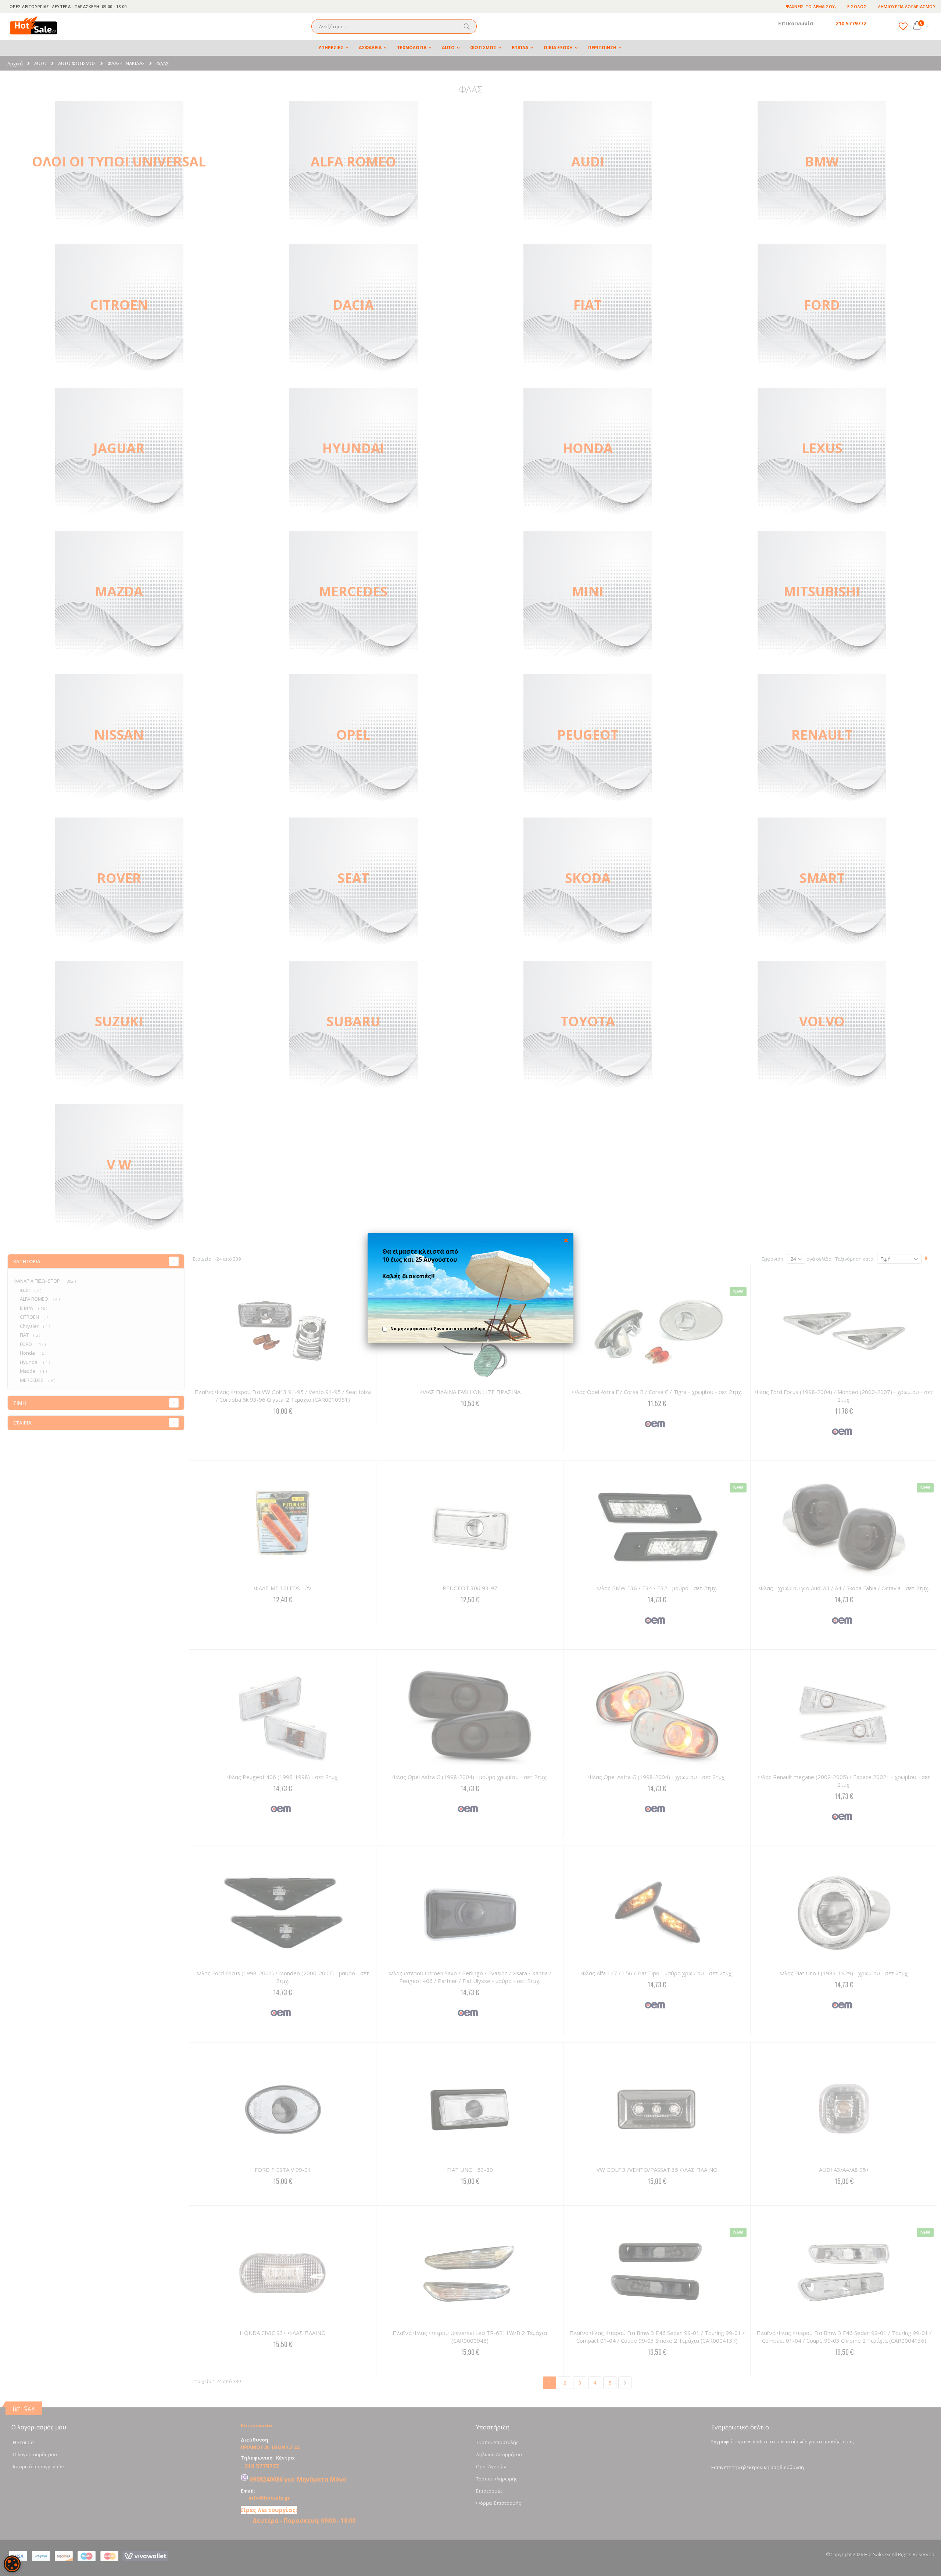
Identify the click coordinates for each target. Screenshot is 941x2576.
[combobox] (394, 26)
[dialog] (12, 2564)
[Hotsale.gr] (34, 26)
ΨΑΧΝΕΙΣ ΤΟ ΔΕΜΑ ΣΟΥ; (811, 6)
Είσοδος (857, 6)
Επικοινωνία (796, 23)
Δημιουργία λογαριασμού (907, 6)
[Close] (566, 1240)
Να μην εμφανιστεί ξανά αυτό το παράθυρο (438, 1328)
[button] (903, 26)
